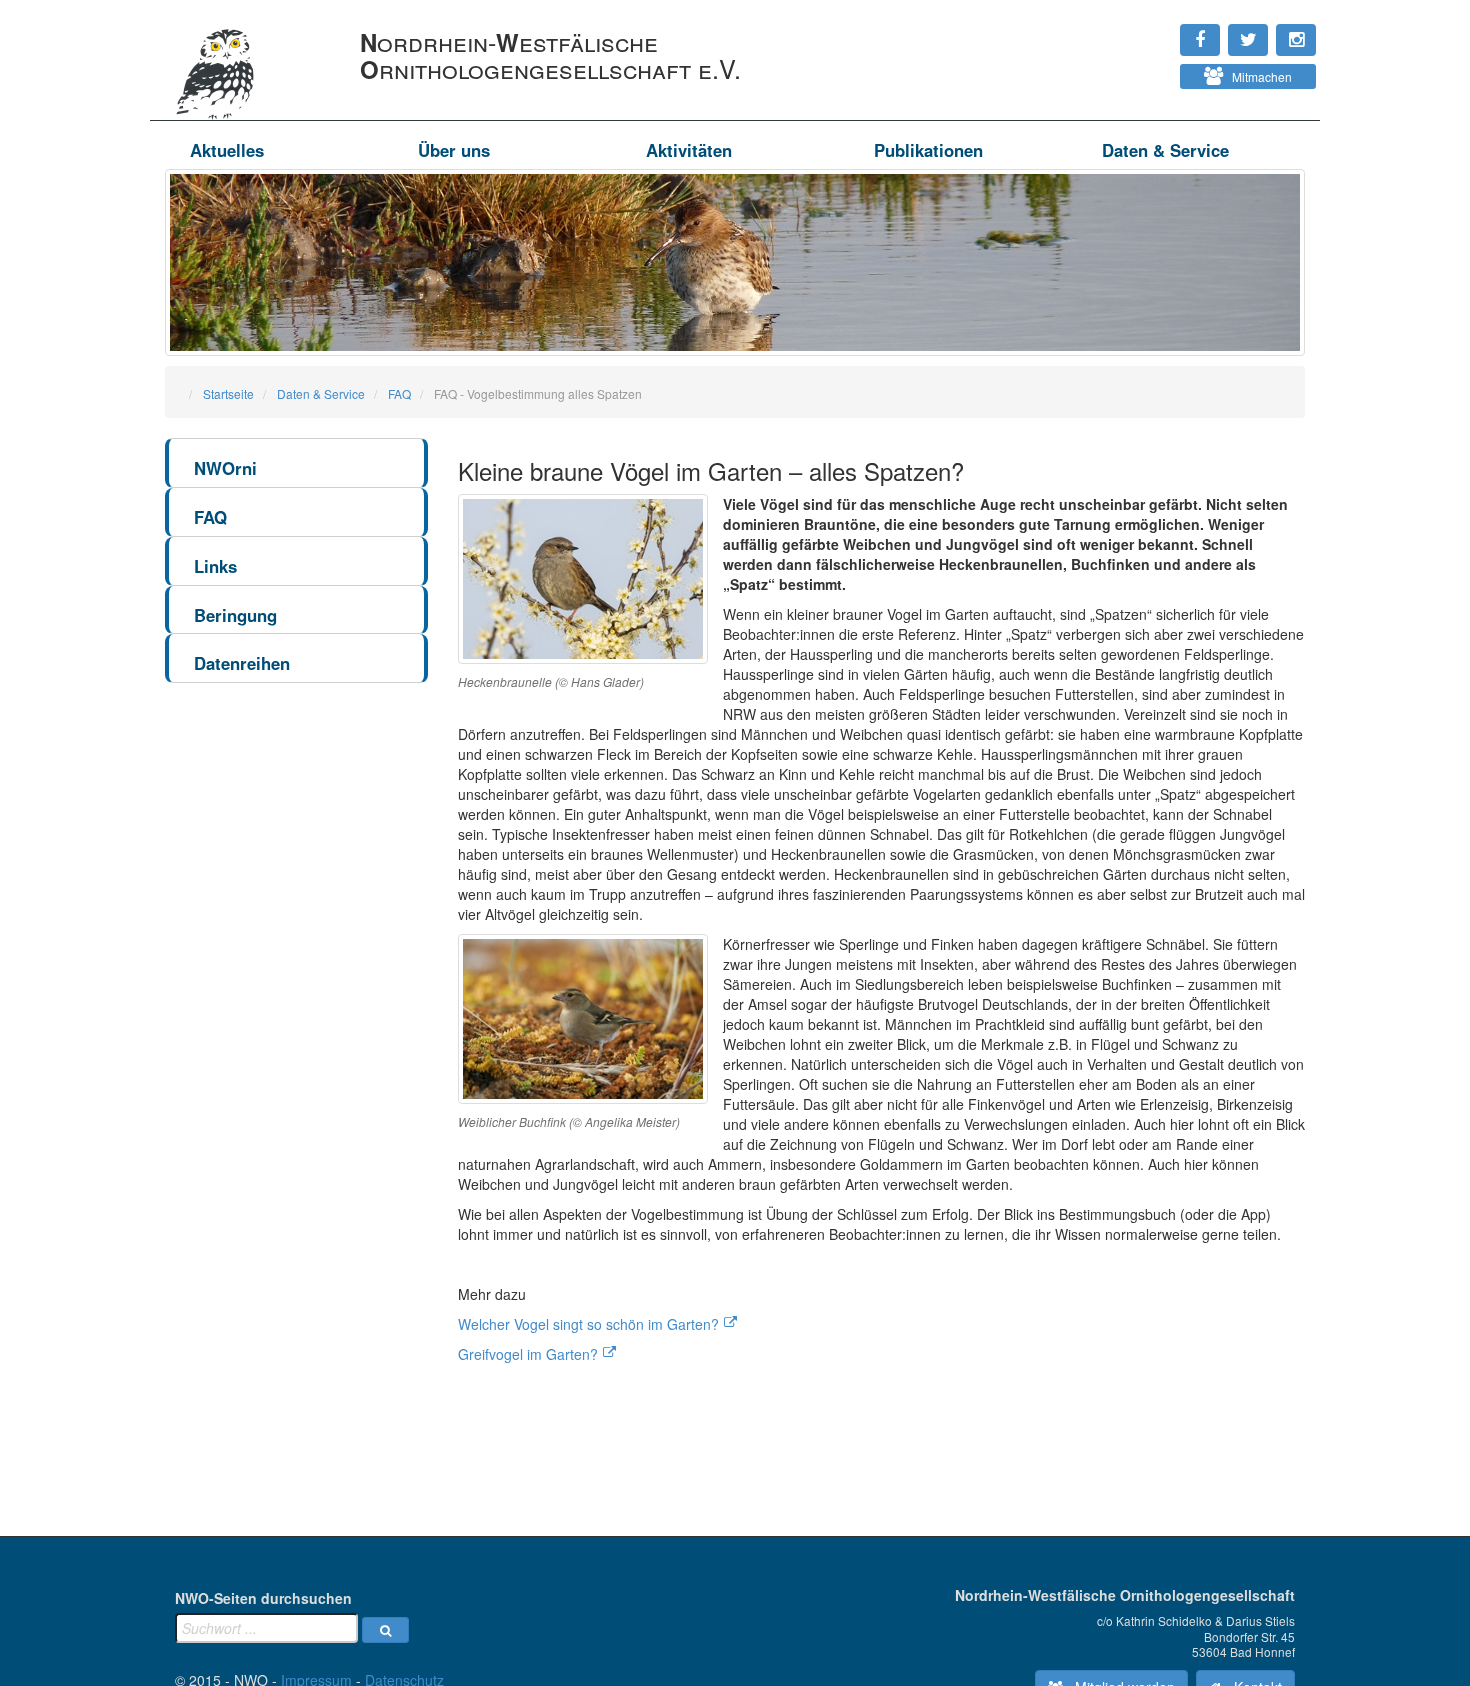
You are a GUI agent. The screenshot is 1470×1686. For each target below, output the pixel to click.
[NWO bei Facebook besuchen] (1156, 30)
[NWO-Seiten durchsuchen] (385, 1630)
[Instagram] (1136, 30)
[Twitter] (1146, 30)
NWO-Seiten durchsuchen (263, 1598)
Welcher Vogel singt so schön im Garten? (588, 1324)
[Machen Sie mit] (1136, 70)
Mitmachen (1257, 76)
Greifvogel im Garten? (528, 1354)
